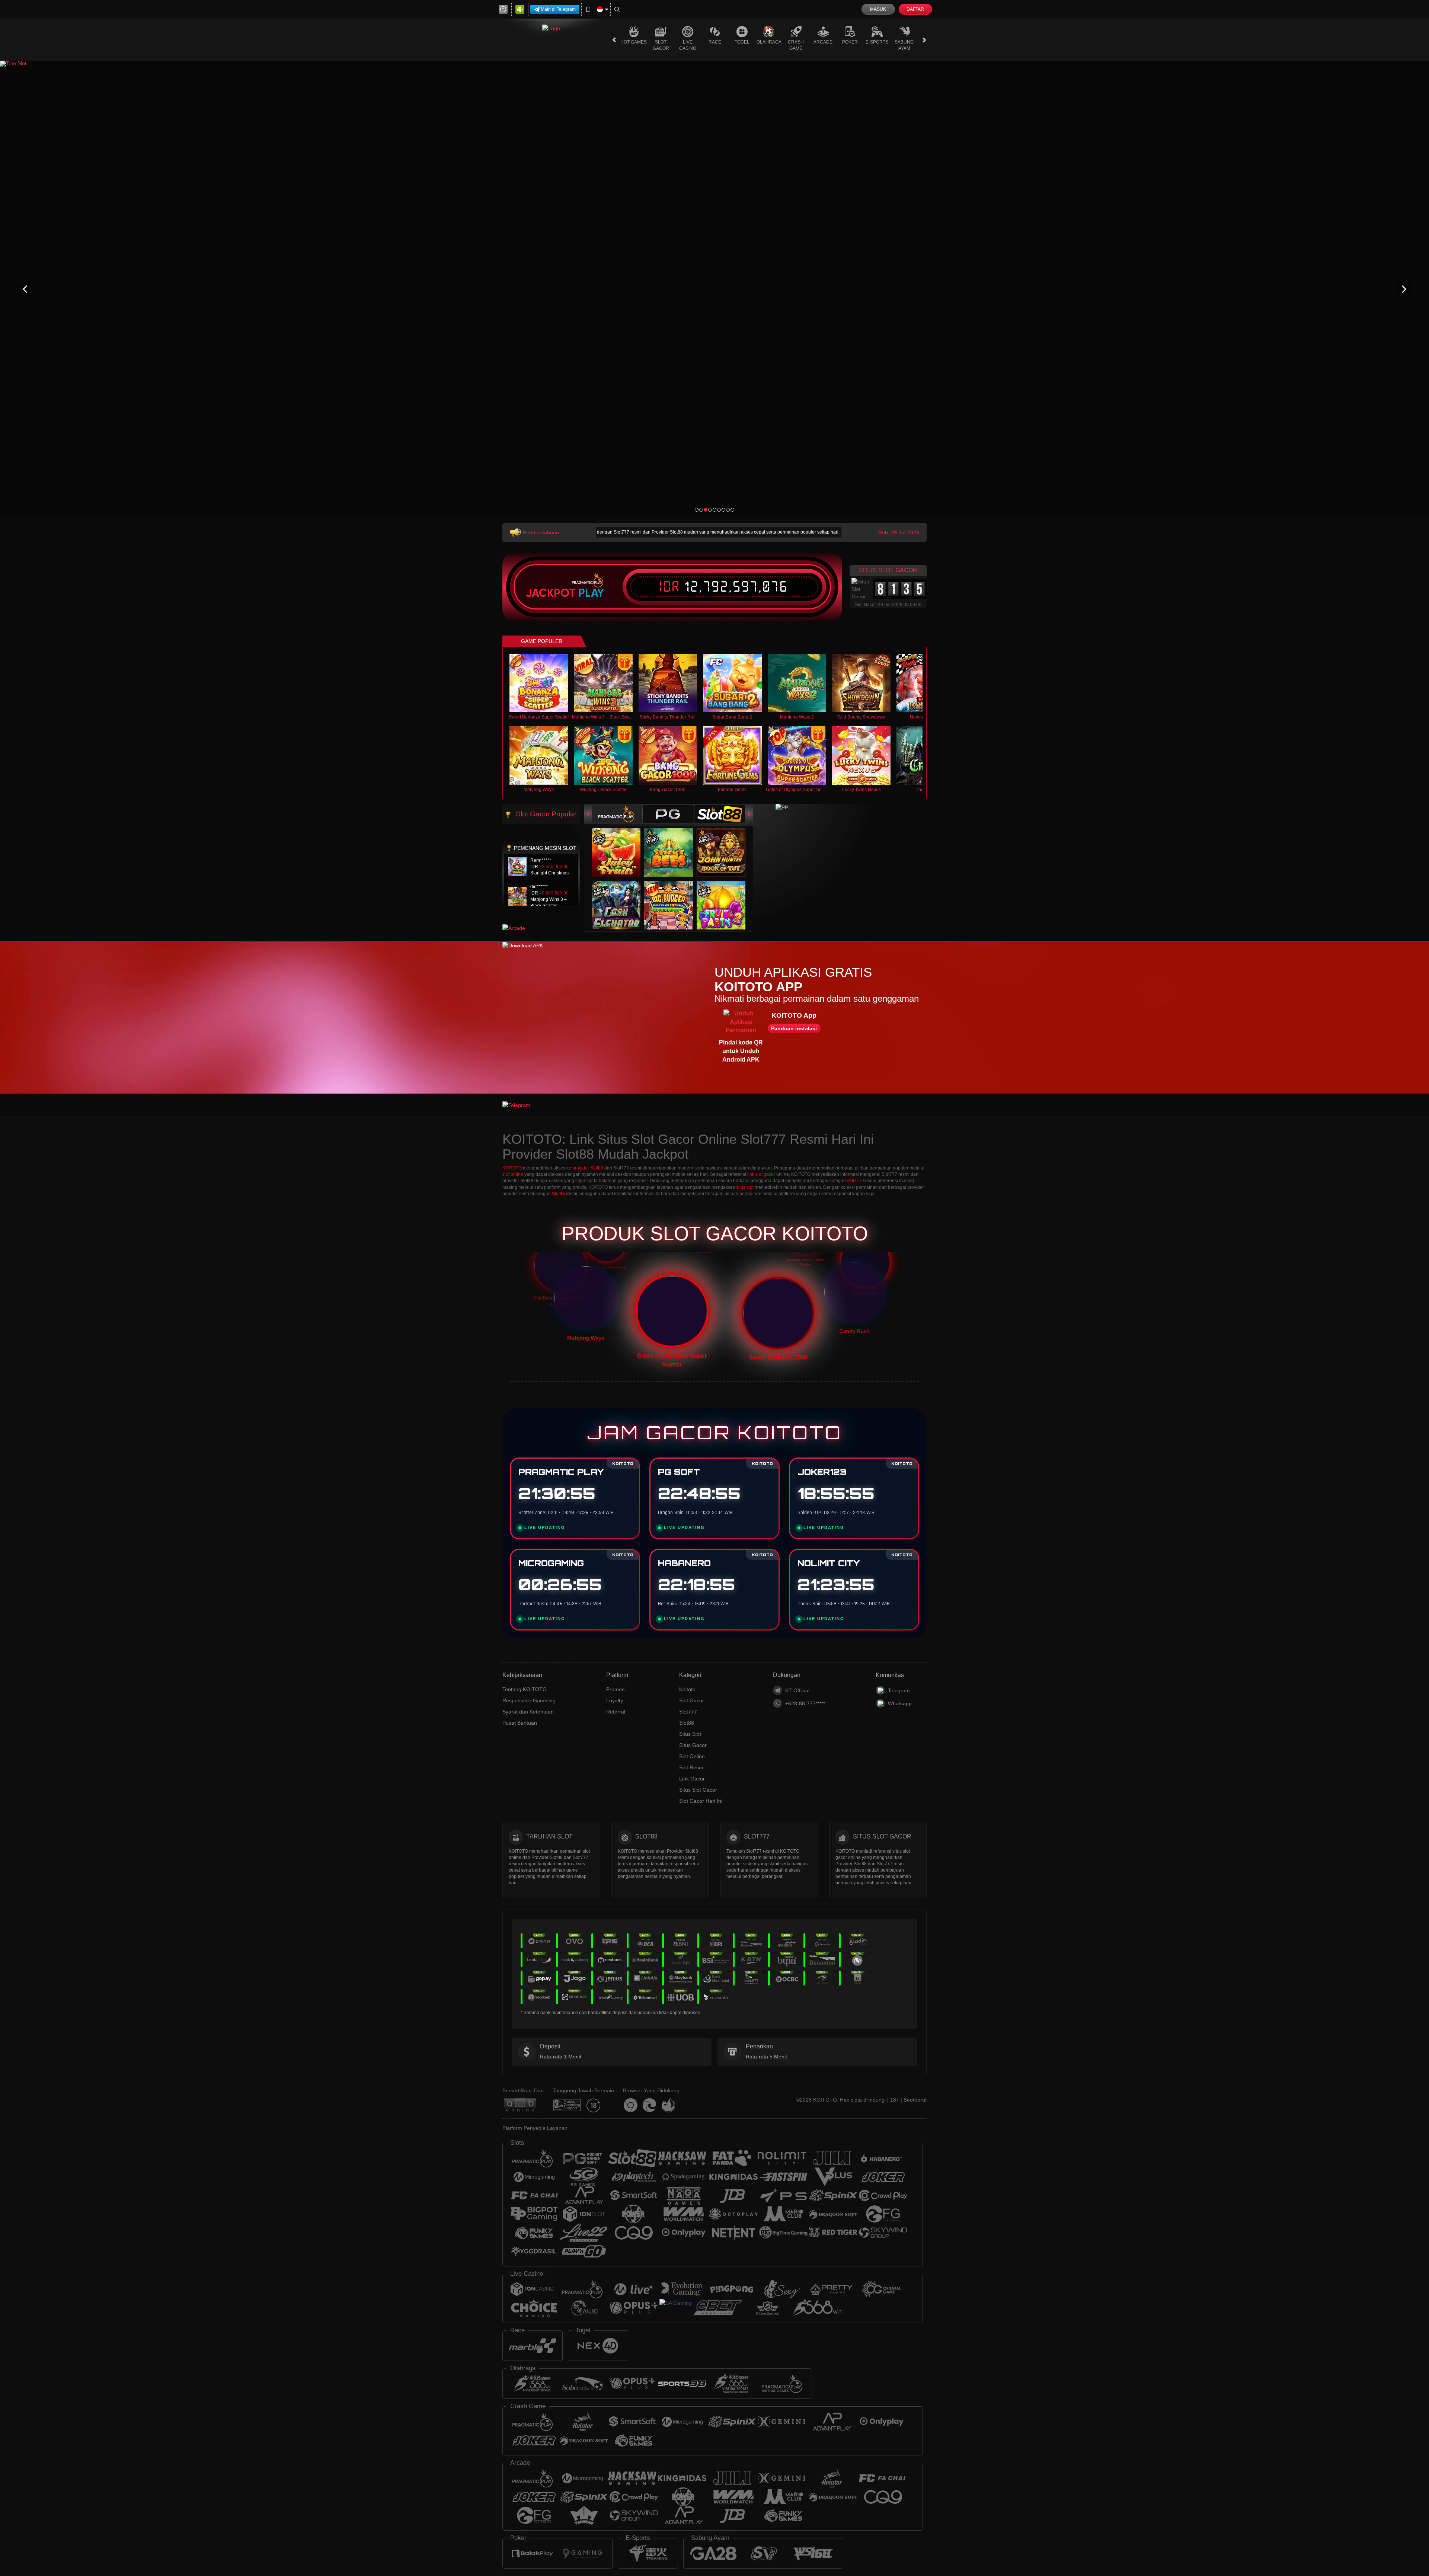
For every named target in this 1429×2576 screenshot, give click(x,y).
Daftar (915, 9)
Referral (616, 1712)
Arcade (823, 42)
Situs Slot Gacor (698, 1790)
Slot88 (558, 1194)
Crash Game (796, 45)
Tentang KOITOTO (525, 1689)
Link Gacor (692, 1779)
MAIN (544, 683)
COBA (621, 845)
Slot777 (688, 1712)
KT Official (797, 1690)
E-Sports (877, 42)
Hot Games (634, 42)
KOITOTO (512, 1168)
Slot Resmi (692, 1767)
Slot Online (692, 1756)
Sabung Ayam (904, 45)
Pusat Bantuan (520, 1723)
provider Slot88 (588, 1168)
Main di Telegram (558, 9)
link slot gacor (761, 1174)
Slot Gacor (661, 45)
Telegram (899, 1690)
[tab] (617, 814)
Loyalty (615, 1700)
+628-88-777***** (805, 1703)
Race (715, 42)
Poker (850, 42)
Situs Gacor (693, 1745)
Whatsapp (900, 1703)
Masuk (878, 9)
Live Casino (688, 45)
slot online (513, 1174)
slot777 (854, 1181)
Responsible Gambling (529, 1700)
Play (591, 593)
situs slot (745, 1187)
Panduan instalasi (794, 1028)
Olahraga (769, 42)
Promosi (616, 1689)
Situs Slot (690, 1734)
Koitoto (687, 1689)
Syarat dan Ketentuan (528, 1712)
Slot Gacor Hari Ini (701, 1801)
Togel (742, 42)
